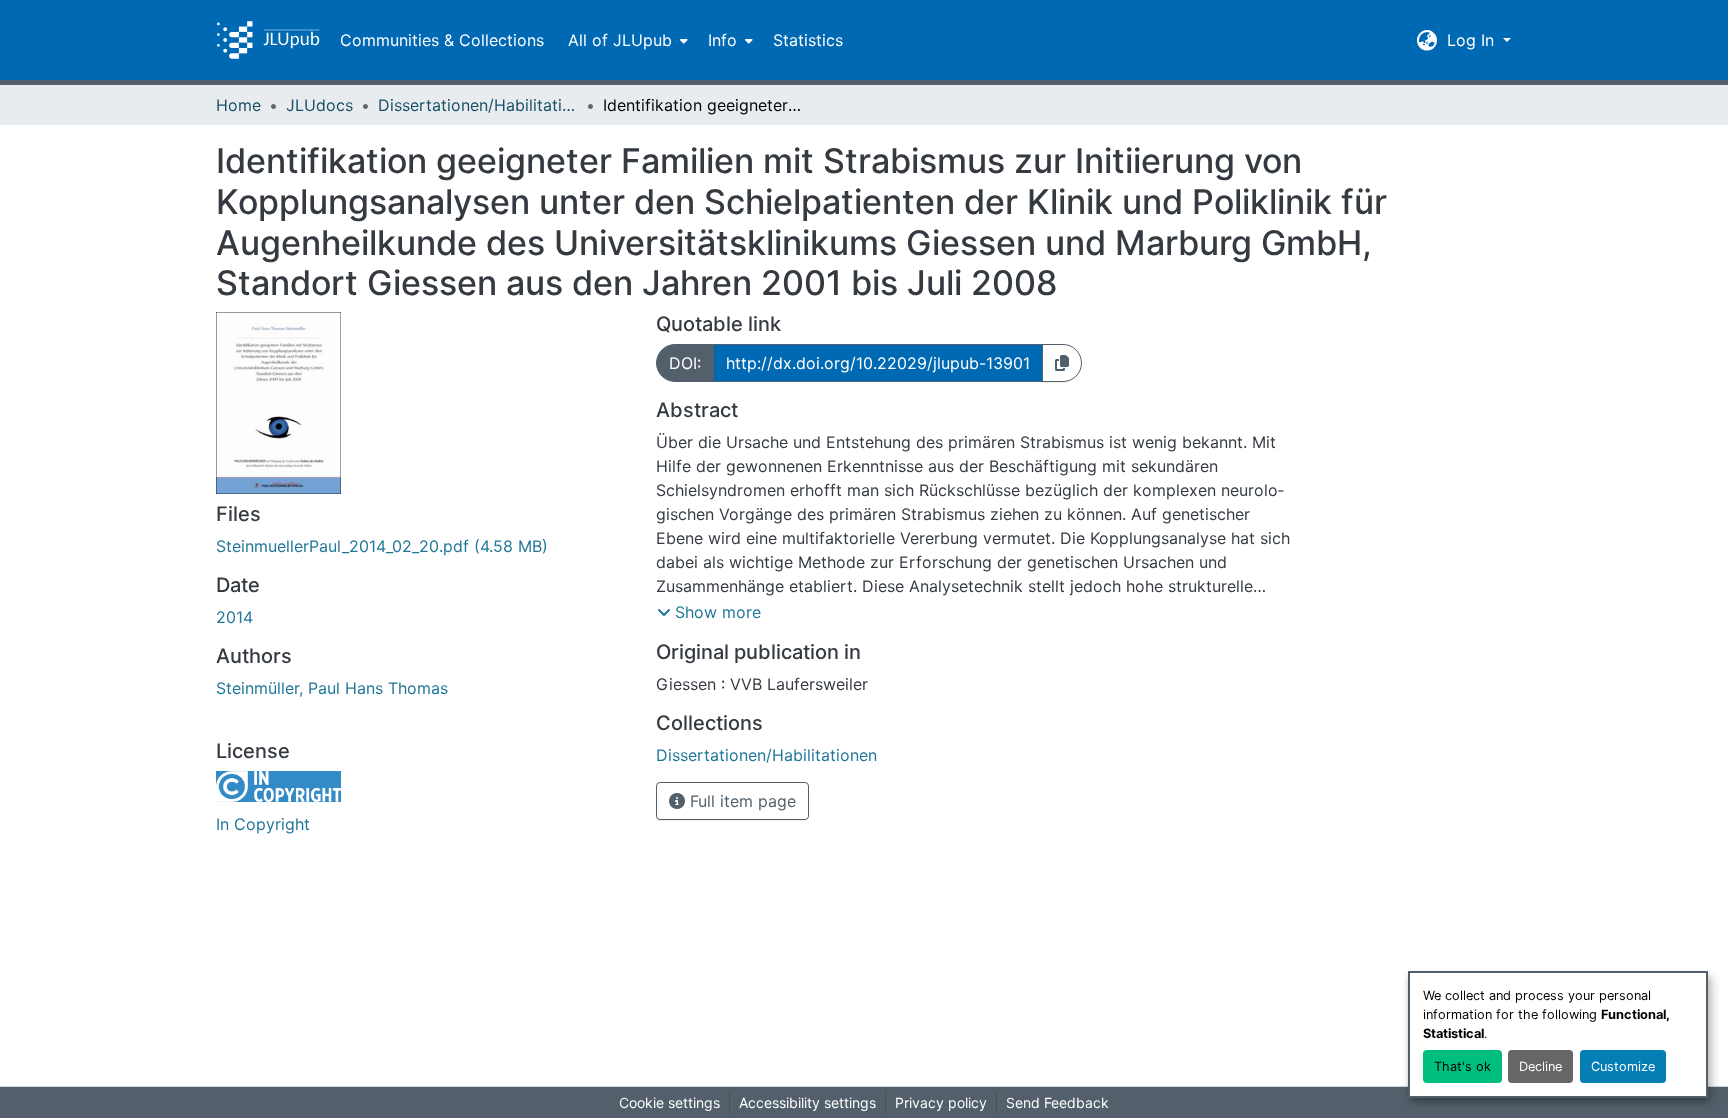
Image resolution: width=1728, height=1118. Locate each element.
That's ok (1462, 1066)
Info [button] (722, 40)
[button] (268, 40)
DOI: (685, 363)
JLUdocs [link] (319, 105)
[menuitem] (626, 40)
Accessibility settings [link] (807, 1102)
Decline (1540, 1066)
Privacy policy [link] (941, 1102)
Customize (1623, 1066)
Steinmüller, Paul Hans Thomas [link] (332, 688)
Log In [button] (1473, 40)
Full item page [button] (740, 801)
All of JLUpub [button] (620, 40)
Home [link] (238, 105)
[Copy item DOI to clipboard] (1062, 363)
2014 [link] (234, 617)
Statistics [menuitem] (808, 40)
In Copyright (263, 824)
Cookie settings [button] (669, 1102)
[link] (424, 546)
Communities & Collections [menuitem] (442, 40)
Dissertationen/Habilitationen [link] (478, 105)
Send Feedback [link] (1057, 1102)
